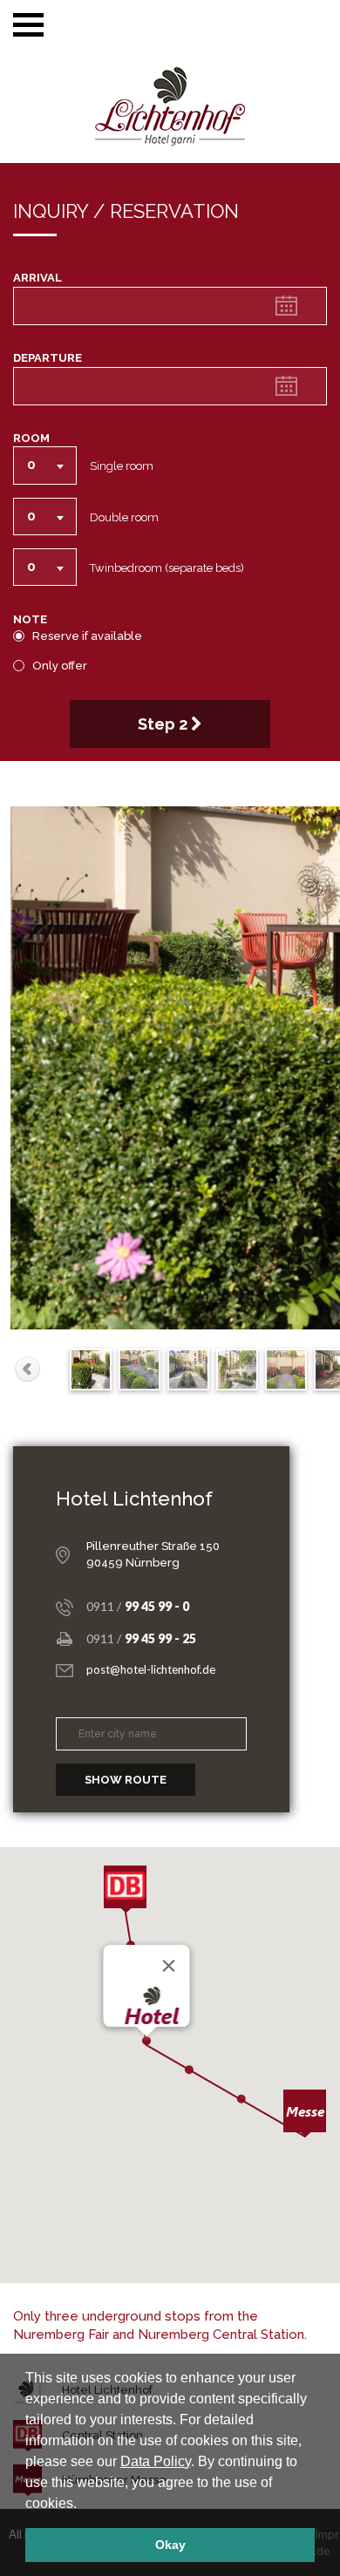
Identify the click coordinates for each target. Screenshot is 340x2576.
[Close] (169, 1966)
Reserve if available (87, 636)
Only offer (60, 666)
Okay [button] (170, 2545)
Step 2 (164, 724)
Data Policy (156, 2461)
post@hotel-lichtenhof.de (151, 1669)
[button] (83, 2505)
